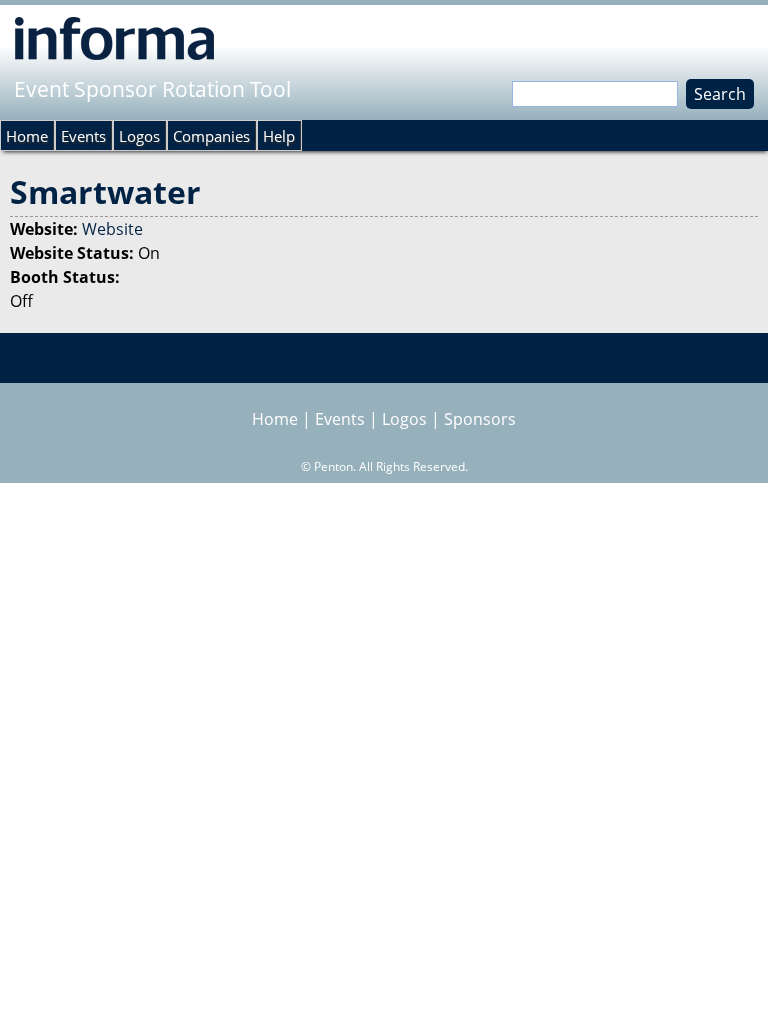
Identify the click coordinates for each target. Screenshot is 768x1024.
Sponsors (480, 419)
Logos (139, 136)
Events (83, 136)
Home (27, 136)
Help (279, 136)
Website (112, 229)
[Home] (114, 38)
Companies (211, 136)
